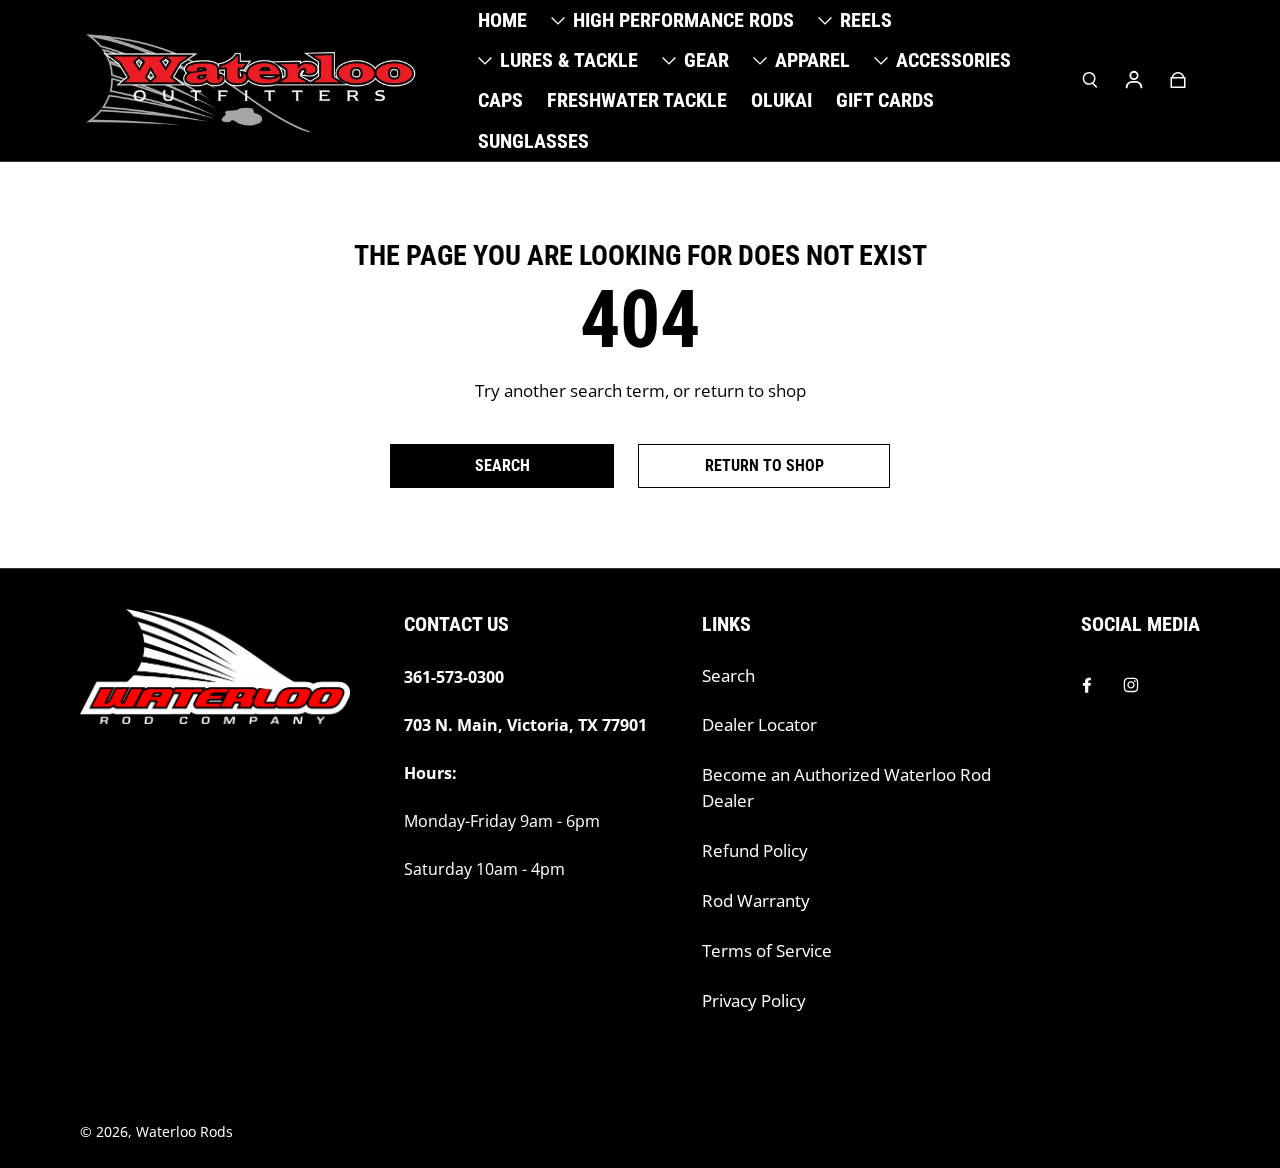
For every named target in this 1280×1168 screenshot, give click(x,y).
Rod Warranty (756, 900)
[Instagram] (1131, 685)
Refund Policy (755, 850)
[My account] (1134, 80)
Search (728, 675)
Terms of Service (767, 950)
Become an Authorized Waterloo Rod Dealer (846, 787)
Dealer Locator (759, 724)
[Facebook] (1087, 685)
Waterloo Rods (184, 1131)
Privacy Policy (754, 1000)
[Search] (1090, 80)
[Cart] (1178, 80)
